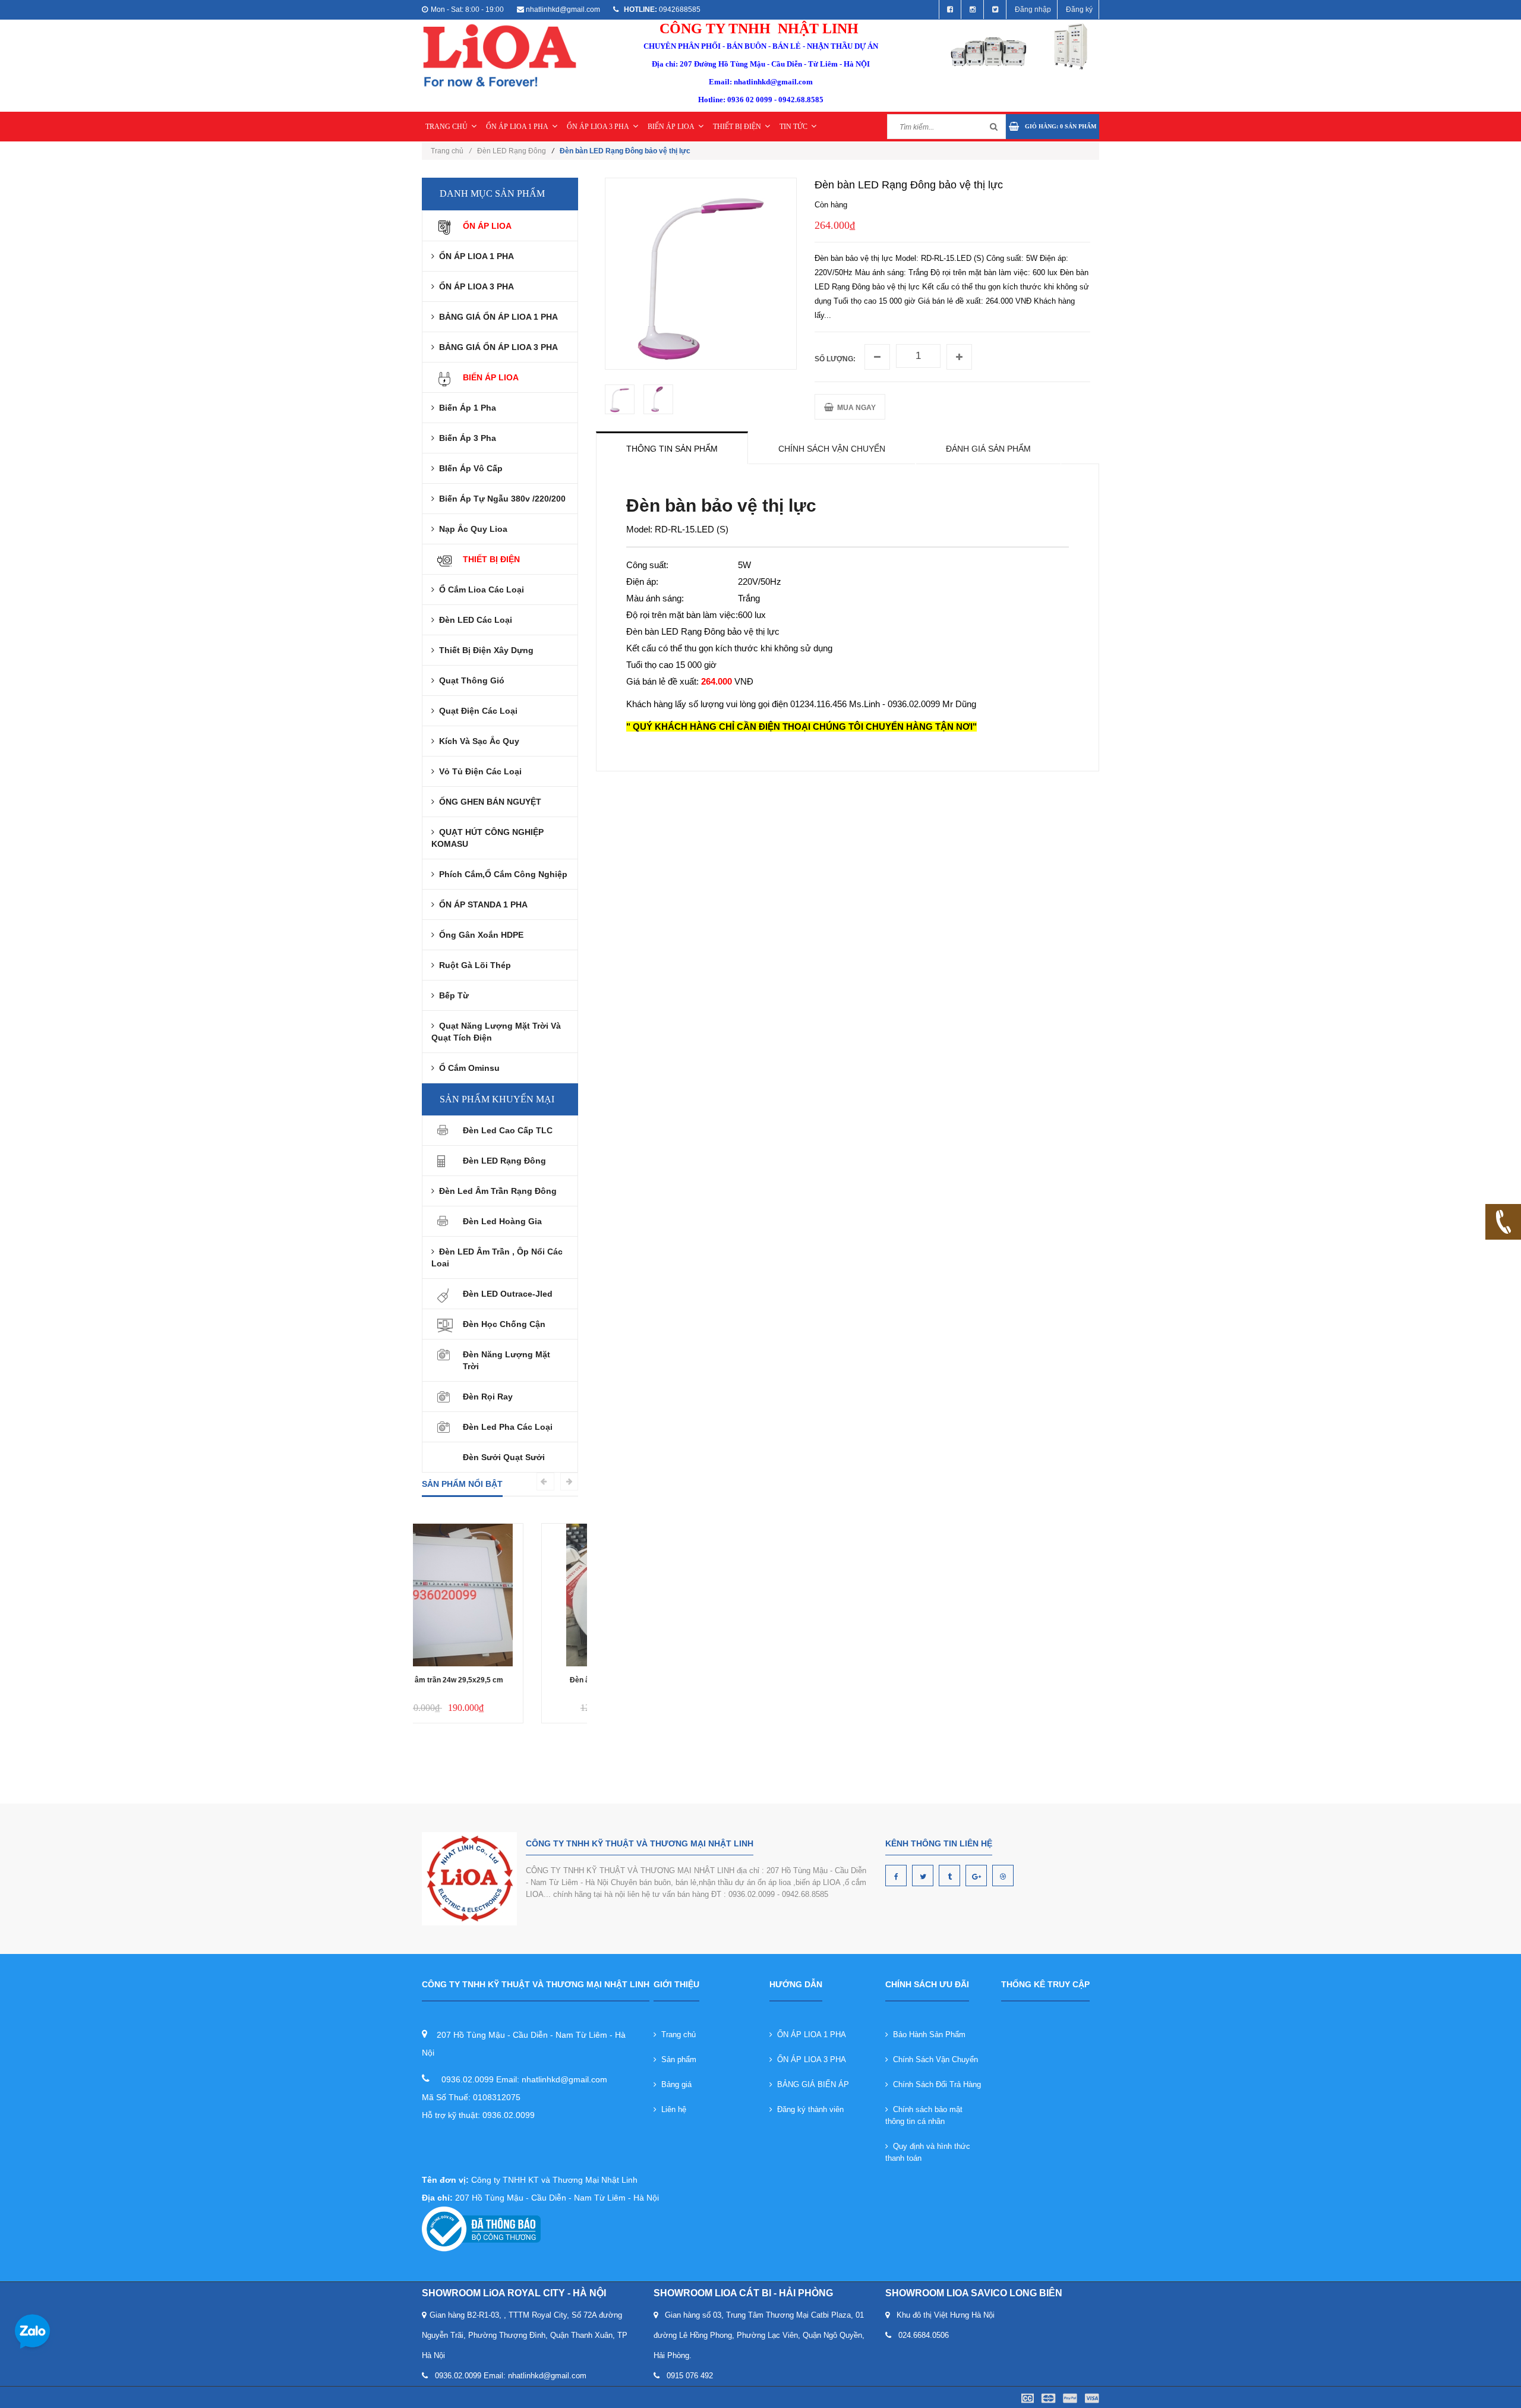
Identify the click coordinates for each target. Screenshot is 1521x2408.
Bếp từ (452, 995)
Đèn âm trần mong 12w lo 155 (500, 1680)
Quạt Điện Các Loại (476, 711)
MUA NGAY (855, 408)
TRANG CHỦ (446, 127)
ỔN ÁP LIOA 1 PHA (517, 127)
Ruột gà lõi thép (473, 965)
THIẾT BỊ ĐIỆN (737, 127)
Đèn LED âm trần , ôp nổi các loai (497, 1257)
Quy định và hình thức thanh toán (928, 2152)
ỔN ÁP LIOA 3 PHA (598, 127)
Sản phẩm (676, 2059)
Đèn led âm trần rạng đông (496, 1191)
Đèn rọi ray (488, 1397)
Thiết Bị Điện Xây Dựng (484, 650)
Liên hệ (671, 2109)
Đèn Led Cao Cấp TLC (508, 1130)
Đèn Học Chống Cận (504, 1324)
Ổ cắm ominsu (467, 1068)
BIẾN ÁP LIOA (671, 127)
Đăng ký (1079, 10)
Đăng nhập (1033, 10)
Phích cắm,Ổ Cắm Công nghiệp (501, 874)
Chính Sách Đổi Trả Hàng (935, 2084)
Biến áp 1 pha (465, 408)
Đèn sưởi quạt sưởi (504, 1457)
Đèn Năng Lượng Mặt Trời (507, 1360)
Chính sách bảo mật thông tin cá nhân (924, 2115)
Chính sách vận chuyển (832, 449)
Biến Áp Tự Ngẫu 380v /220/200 (500, 499)
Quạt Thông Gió (469, 680)
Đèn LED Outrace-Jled (508, 1294)
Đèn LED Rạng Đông (512, 151)
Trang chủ (451, 151)
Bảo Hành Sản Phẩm (927, 2034)
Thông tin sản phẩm (672, 449)
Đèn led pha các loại (508, 1427)
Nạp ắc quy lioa (471, 529)
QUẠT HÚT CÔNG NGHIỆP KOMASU (487, 838)
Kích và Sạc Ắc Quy (477, 741)
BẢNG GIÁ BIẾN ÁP (811, 2084)
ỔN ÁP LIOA (487, 226)
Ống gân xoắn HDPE (479, 935)
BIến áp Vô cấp (468, 468)
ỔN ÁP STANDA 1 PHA (481, 904)
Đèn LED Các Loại (473, 620)
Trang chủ (676, 2034)
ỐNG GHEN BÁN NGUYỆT (488, 802)
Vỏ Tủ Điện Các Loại (478, 771)
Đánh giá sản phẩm (988, 449)
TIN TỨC (793, 127)
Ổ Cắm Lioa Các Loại (479, 590)
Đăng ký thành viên (808, 2109)
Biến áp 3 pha (465, 438)
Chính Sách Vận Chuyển (933, 2059)
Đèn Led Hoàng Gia (502, 1221)
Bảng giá (674, 2084)
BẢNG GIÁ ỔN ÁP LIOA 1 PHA (496, 317)
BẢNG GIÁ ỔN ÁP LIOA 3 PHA (496, 347)
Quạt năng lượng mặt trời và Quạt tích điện (496, 1032)
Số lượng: (835, 359)
